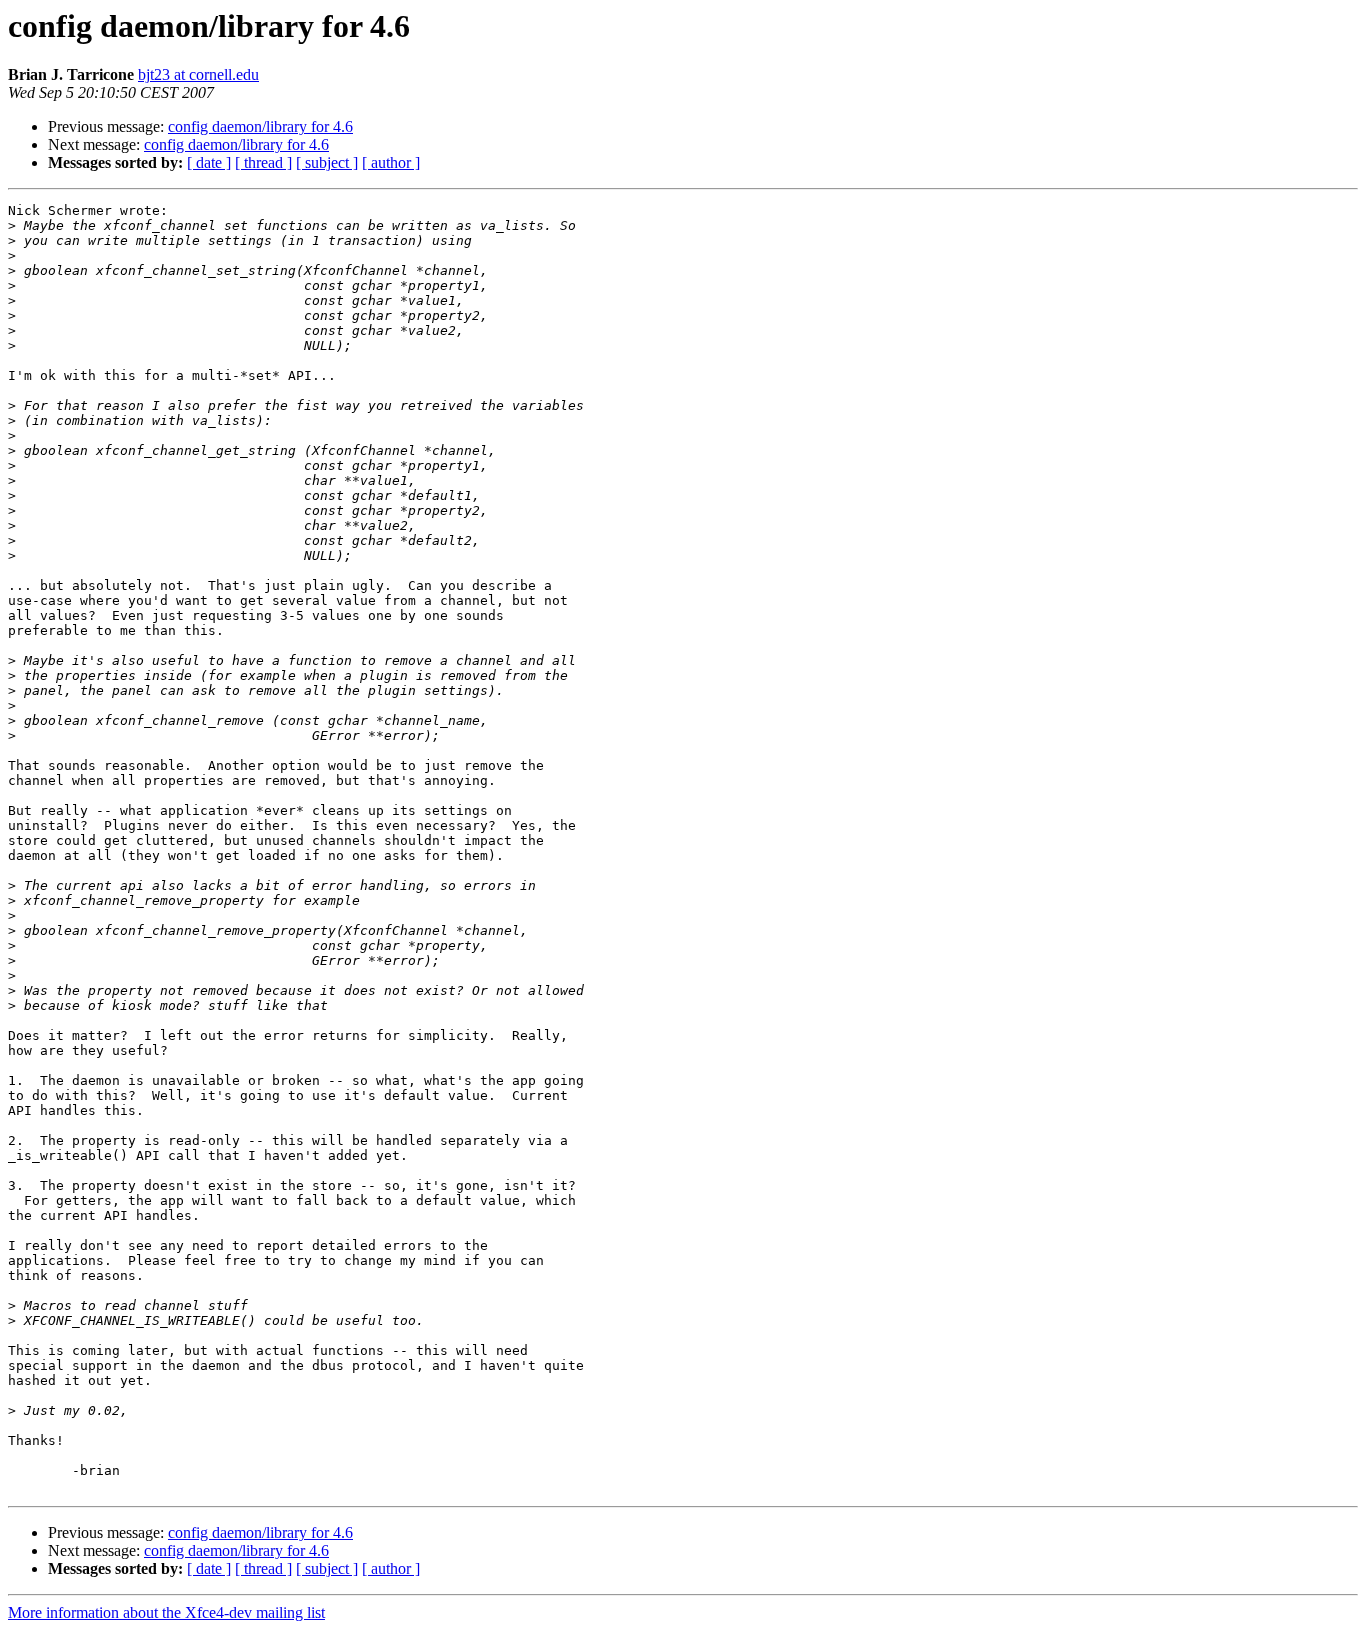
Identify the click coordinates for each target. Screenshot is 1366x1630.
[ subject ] (327, 162)
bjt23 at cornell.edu (198, 74)
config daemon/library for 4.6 (260, 126)
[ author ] (391, 162)
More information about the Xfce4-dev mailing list (166, 1612)
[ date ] (209, 162)
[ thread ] (263, 162)
